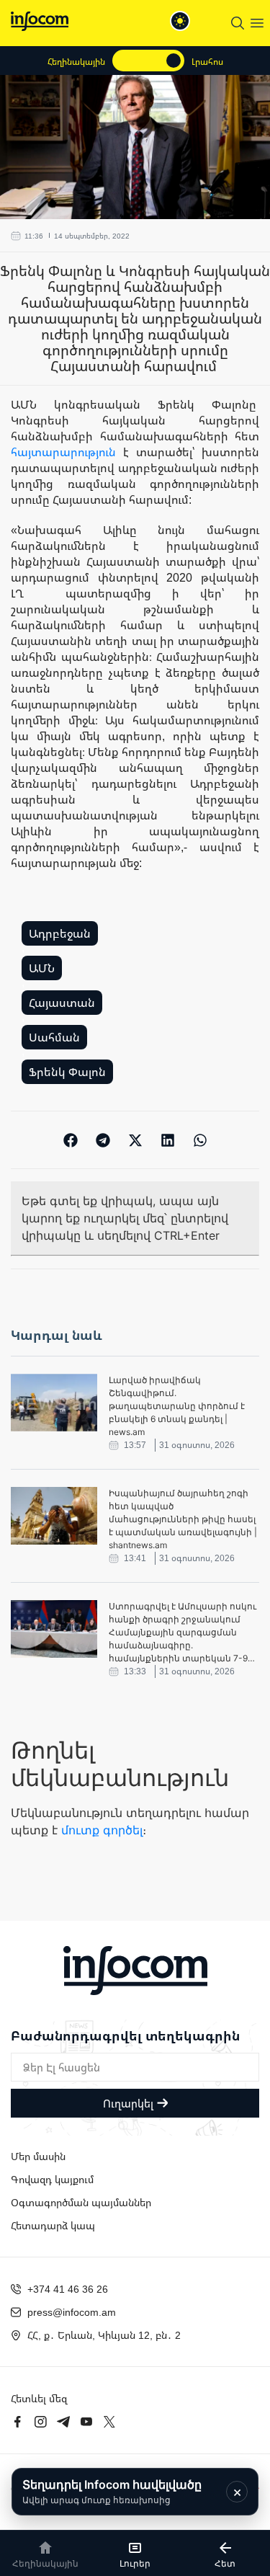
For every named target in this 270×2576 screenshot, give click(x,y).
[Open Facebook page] (17, 2422)
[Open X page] (109, 2422)
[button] (70, 1140)
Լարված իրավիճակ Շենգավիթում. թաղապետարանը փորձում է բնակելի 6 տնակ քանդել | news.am (177, 1406)
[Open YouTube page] (86, 2422)
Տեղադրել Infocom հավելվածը (112, 2491)
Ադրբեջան (60, 933)
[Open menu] (257, 23)
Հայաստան (62, 1003)
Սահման (54, 1037)
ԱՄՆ (42, 968)
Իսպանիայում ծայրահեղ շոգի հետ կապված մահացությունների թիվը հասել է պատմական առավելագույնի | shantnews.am (183, 1519)
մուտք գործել (102, 1830)
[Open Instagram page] (40, 2422)
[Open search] (238, 23)
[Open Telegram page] (63, 2422)
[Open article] (54, 1403)
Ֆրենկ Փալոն (67, 1072)
